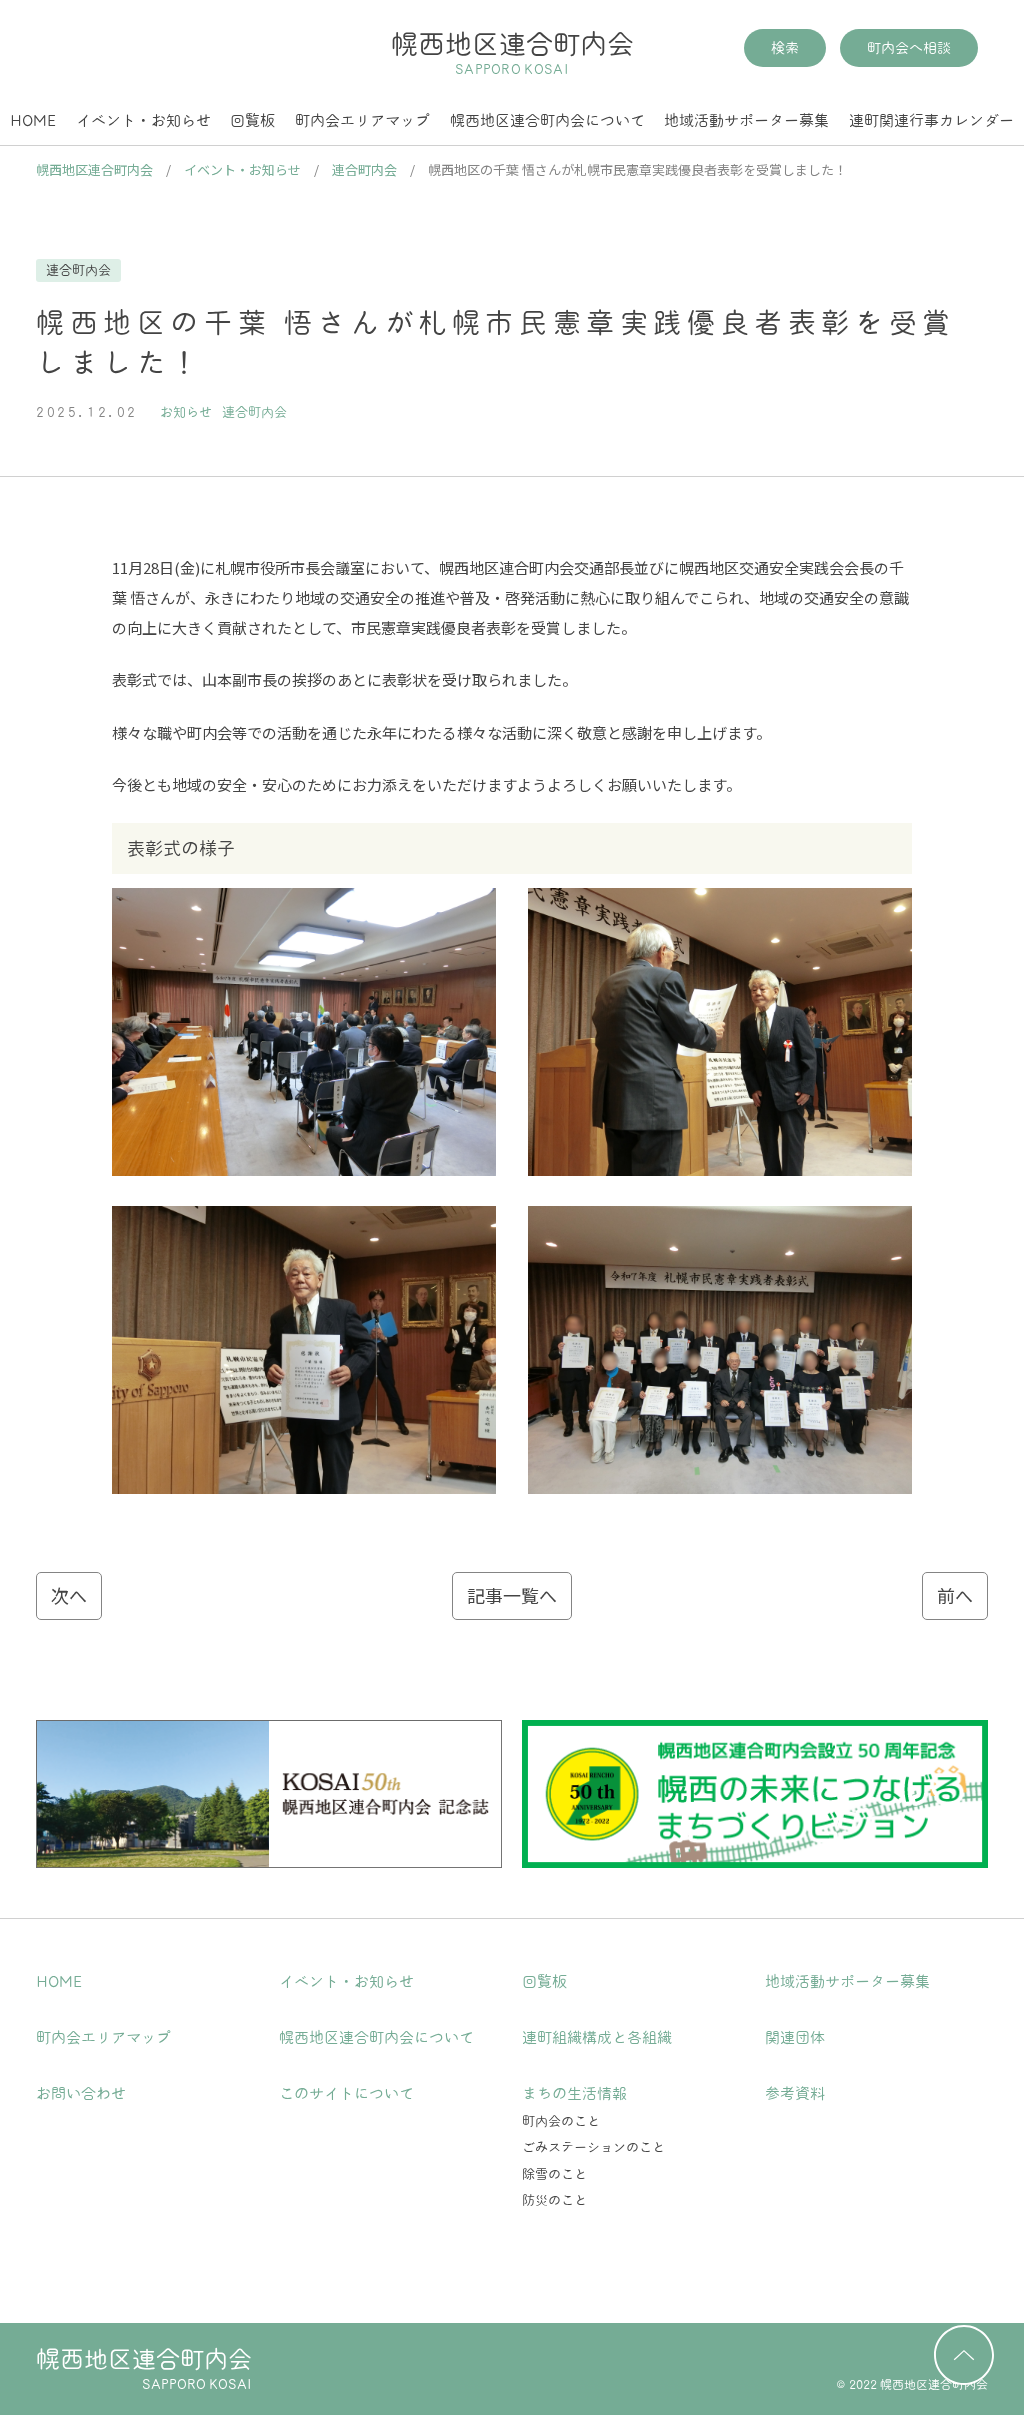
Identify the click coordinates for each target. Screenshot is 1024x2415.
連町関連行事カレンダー (931, 120)
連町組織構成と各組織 (597, 2037)
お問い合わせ (81, 2093)
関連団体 (795, 2037)
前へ (955, 1595)
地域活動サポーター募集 (746, 120)
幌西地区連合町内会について (547, 120)
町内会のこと (561, 2121)
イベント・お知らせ (143, 120)
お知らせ (186, 412)
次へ (69, 1595)
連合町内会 (78, 270)
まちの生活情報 (574, 2093)
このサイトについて (346, 2093)
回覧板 (252, 120)
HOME (33, 120)
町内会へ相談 (909, 48)
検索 (785, 48)
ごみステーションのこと (593, 2147)
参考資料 (795, 2093)
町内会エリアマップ (362, 120)
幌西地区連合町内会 (512, 53)
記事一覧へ (512, 1595)
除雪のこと (554, 2174)
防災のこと (554, 2200)
